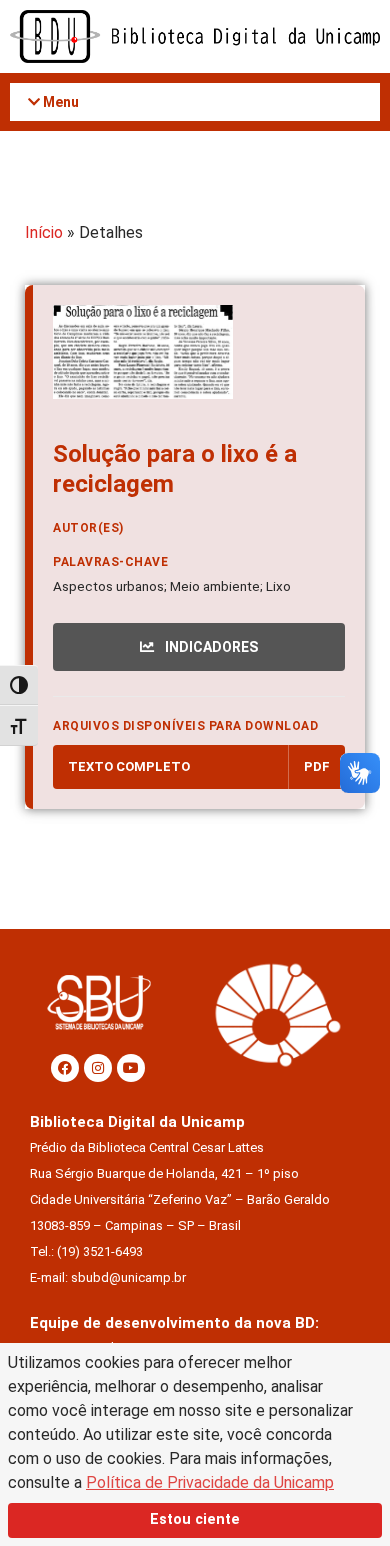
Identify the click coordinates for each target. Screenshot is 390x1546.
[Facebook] (65, 1068)
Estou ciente (195, 1519)
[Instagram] (98, 1068)
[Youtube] (131, 1068)
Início (44, 232)
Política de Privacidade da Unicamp (210, 1482)
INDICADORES (210, 647)
